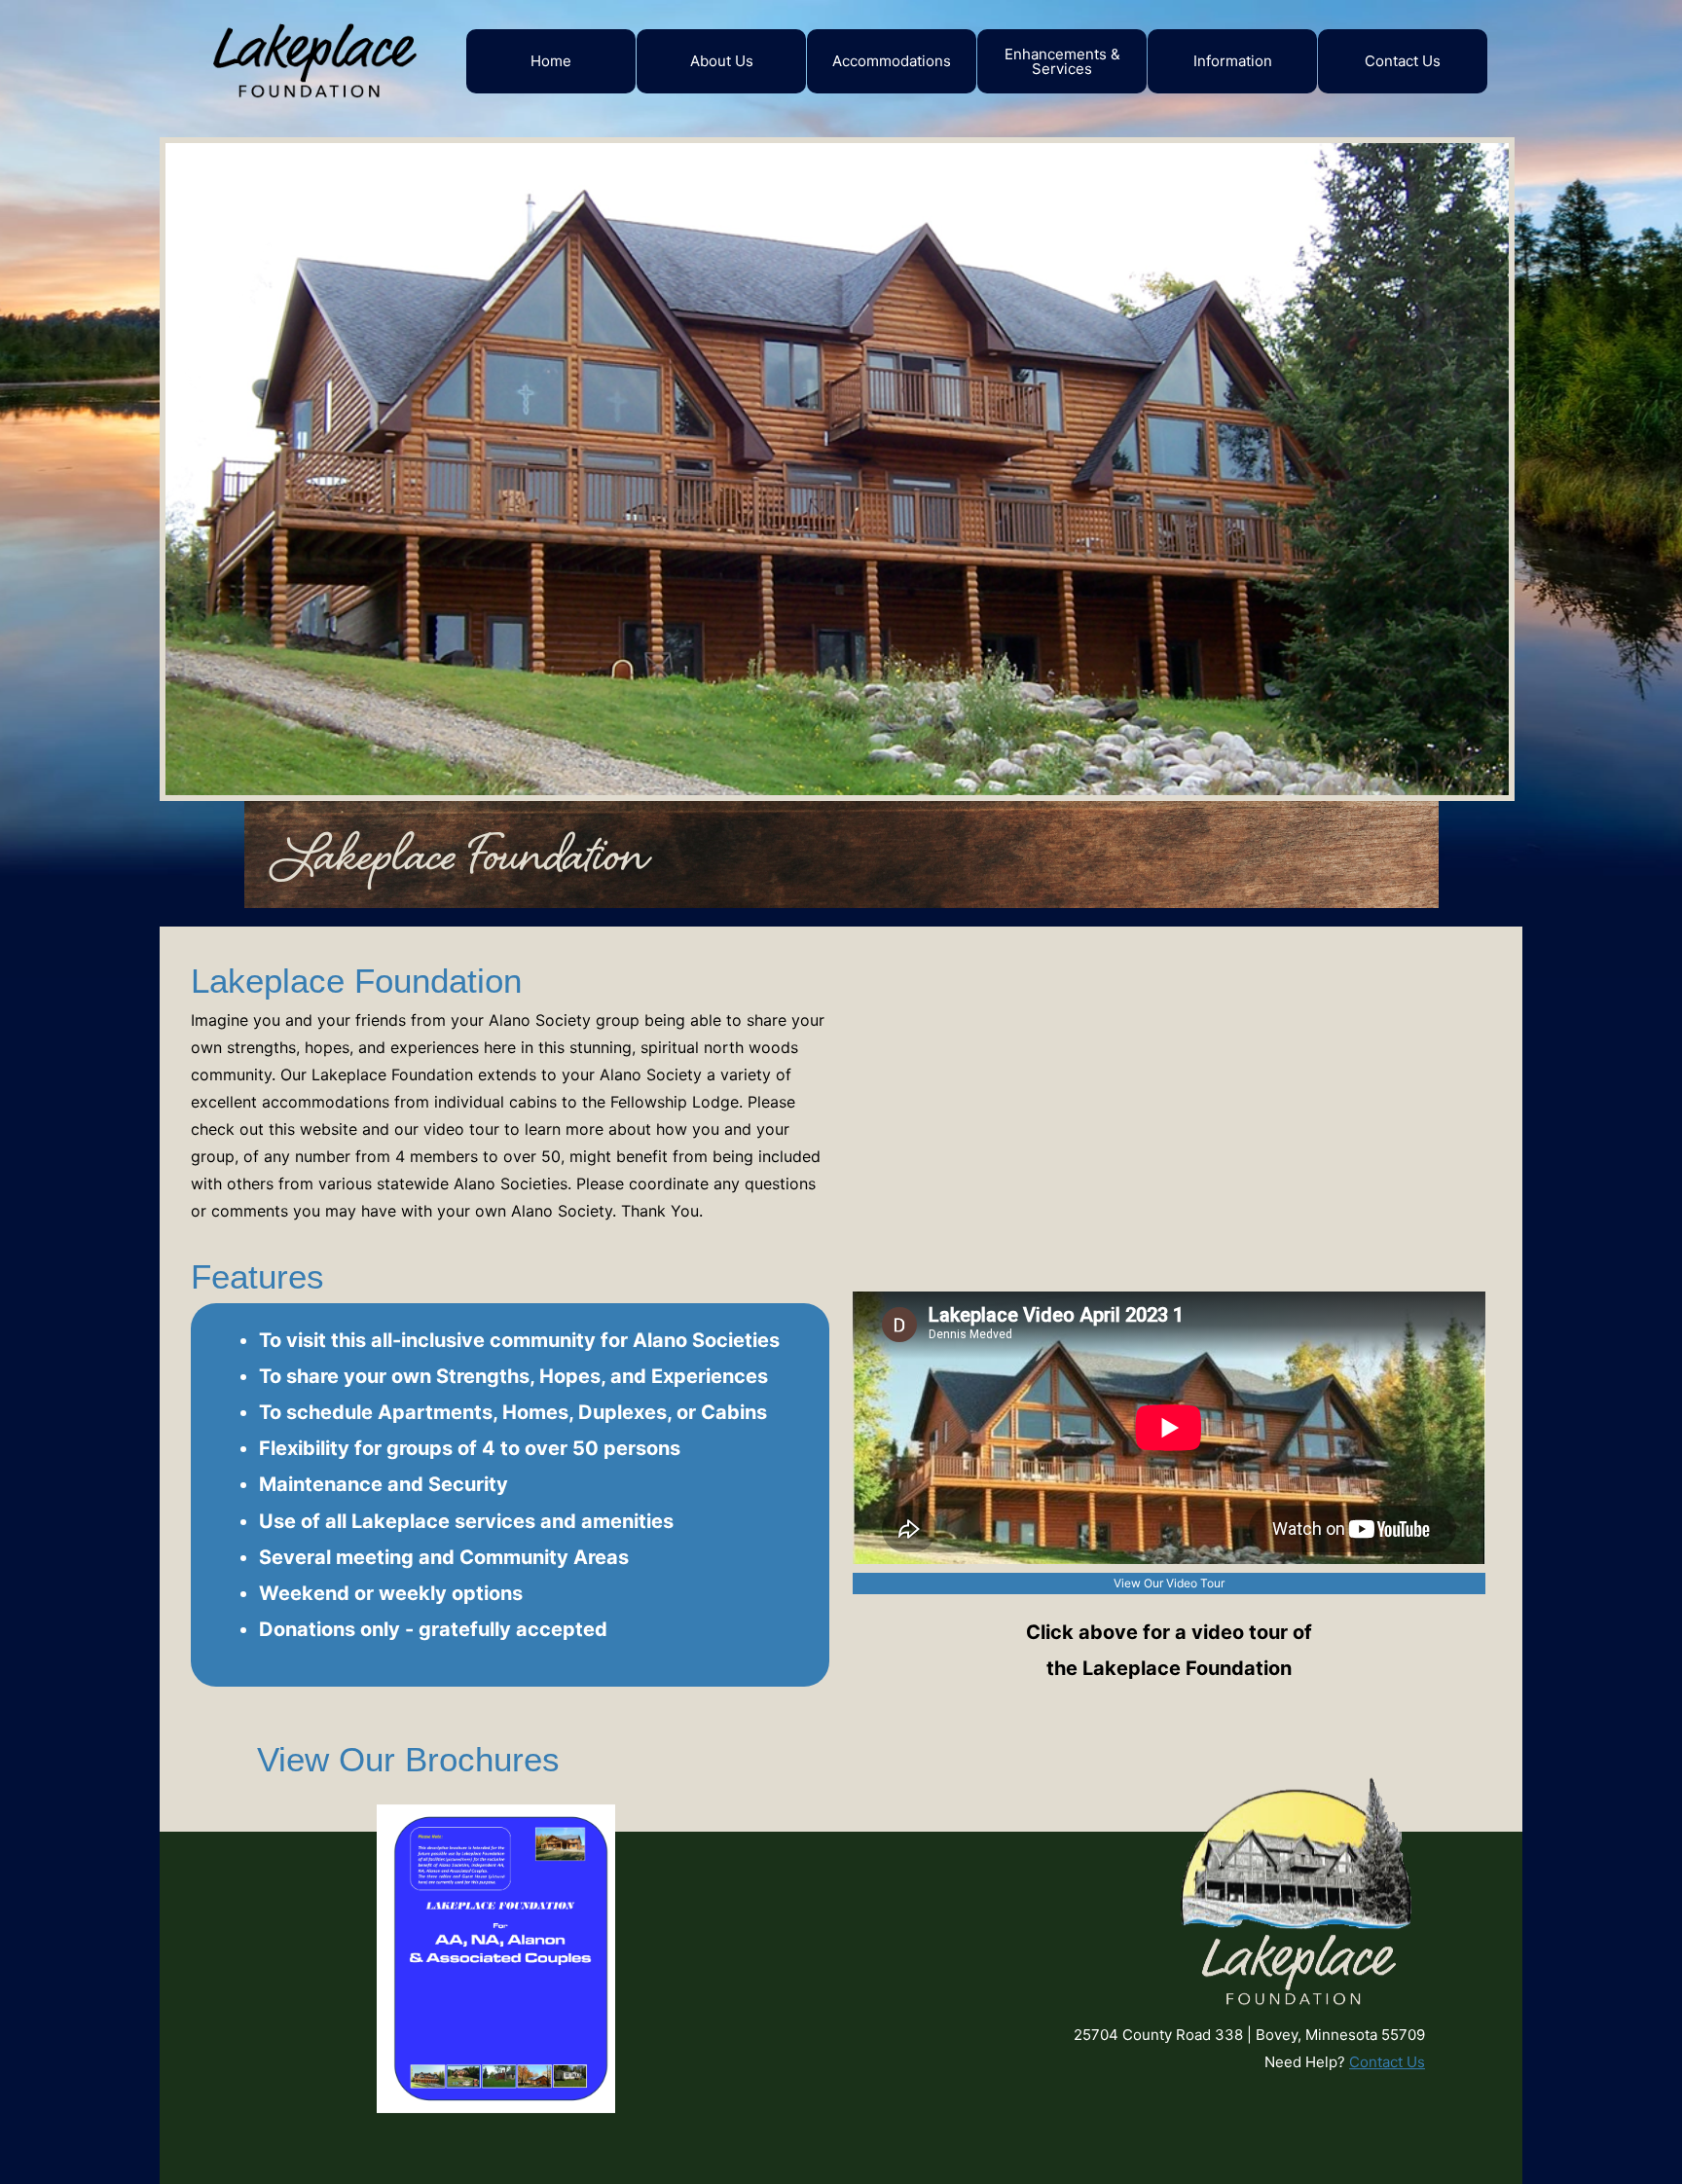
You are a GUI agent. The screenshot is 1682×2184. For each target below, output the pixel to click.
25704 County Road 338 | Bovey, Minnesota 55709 (1249, 2035)
